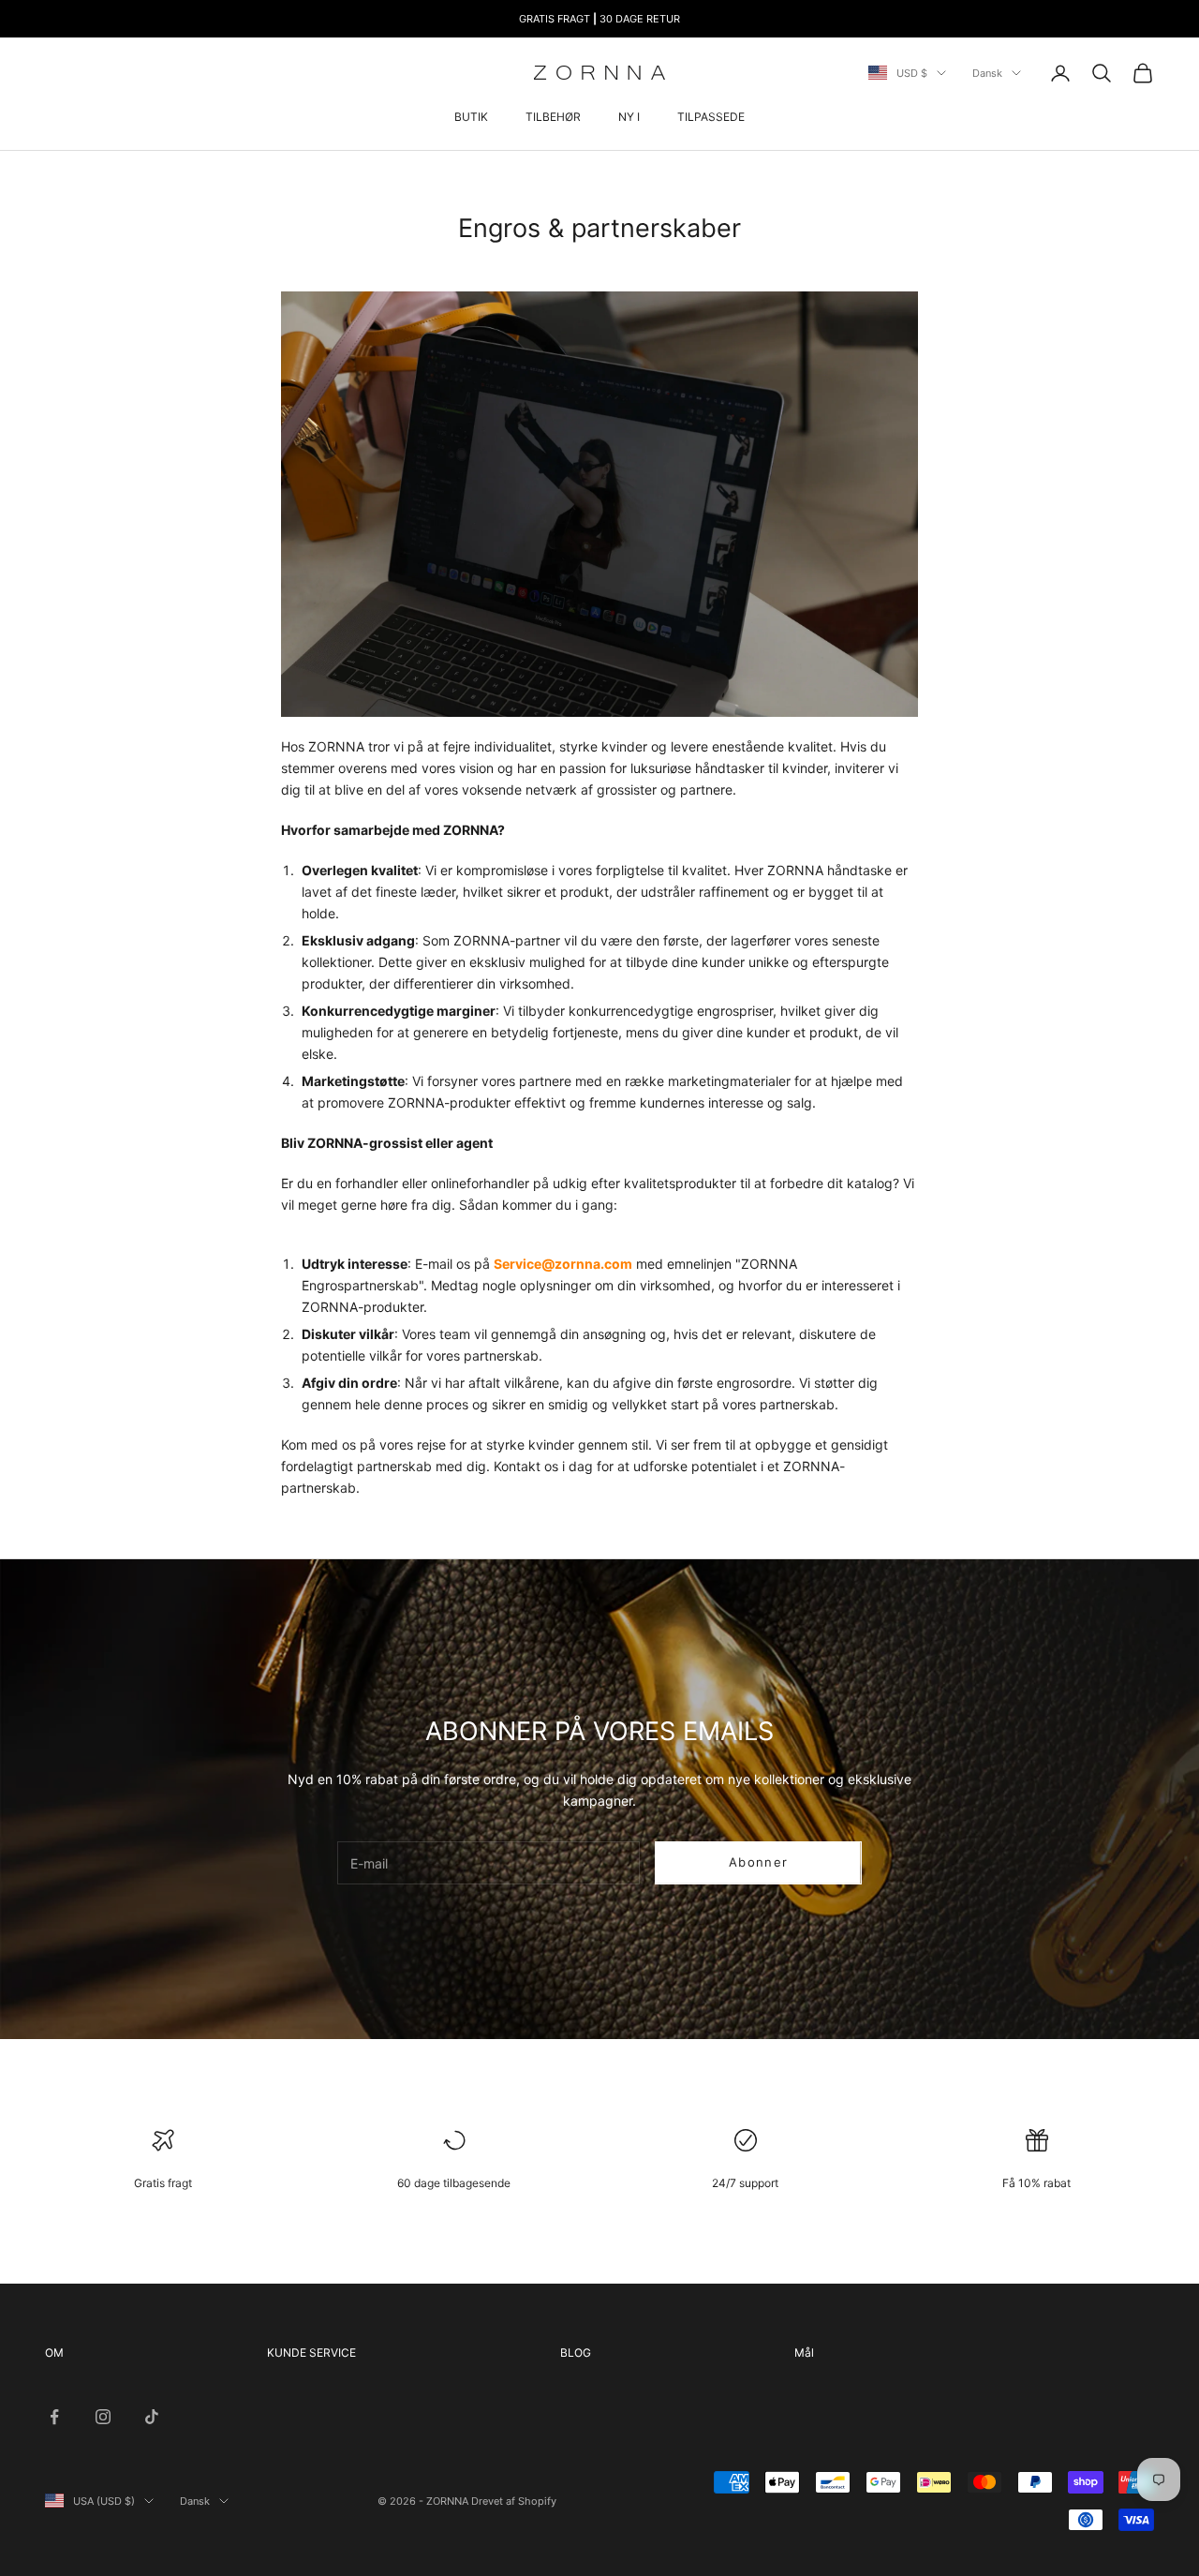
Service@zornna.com (563, 1264)
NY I (629, 117)
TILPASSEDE (711, 117)
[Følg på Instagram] (103, 2417)
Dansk (987, 73)
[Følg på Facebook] (54, 2417)
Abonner (758, 1862)
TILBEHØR (553, 117)
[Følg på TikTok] (152, 2417)
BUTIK (471, 117)
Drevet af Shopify (514, 2501)
